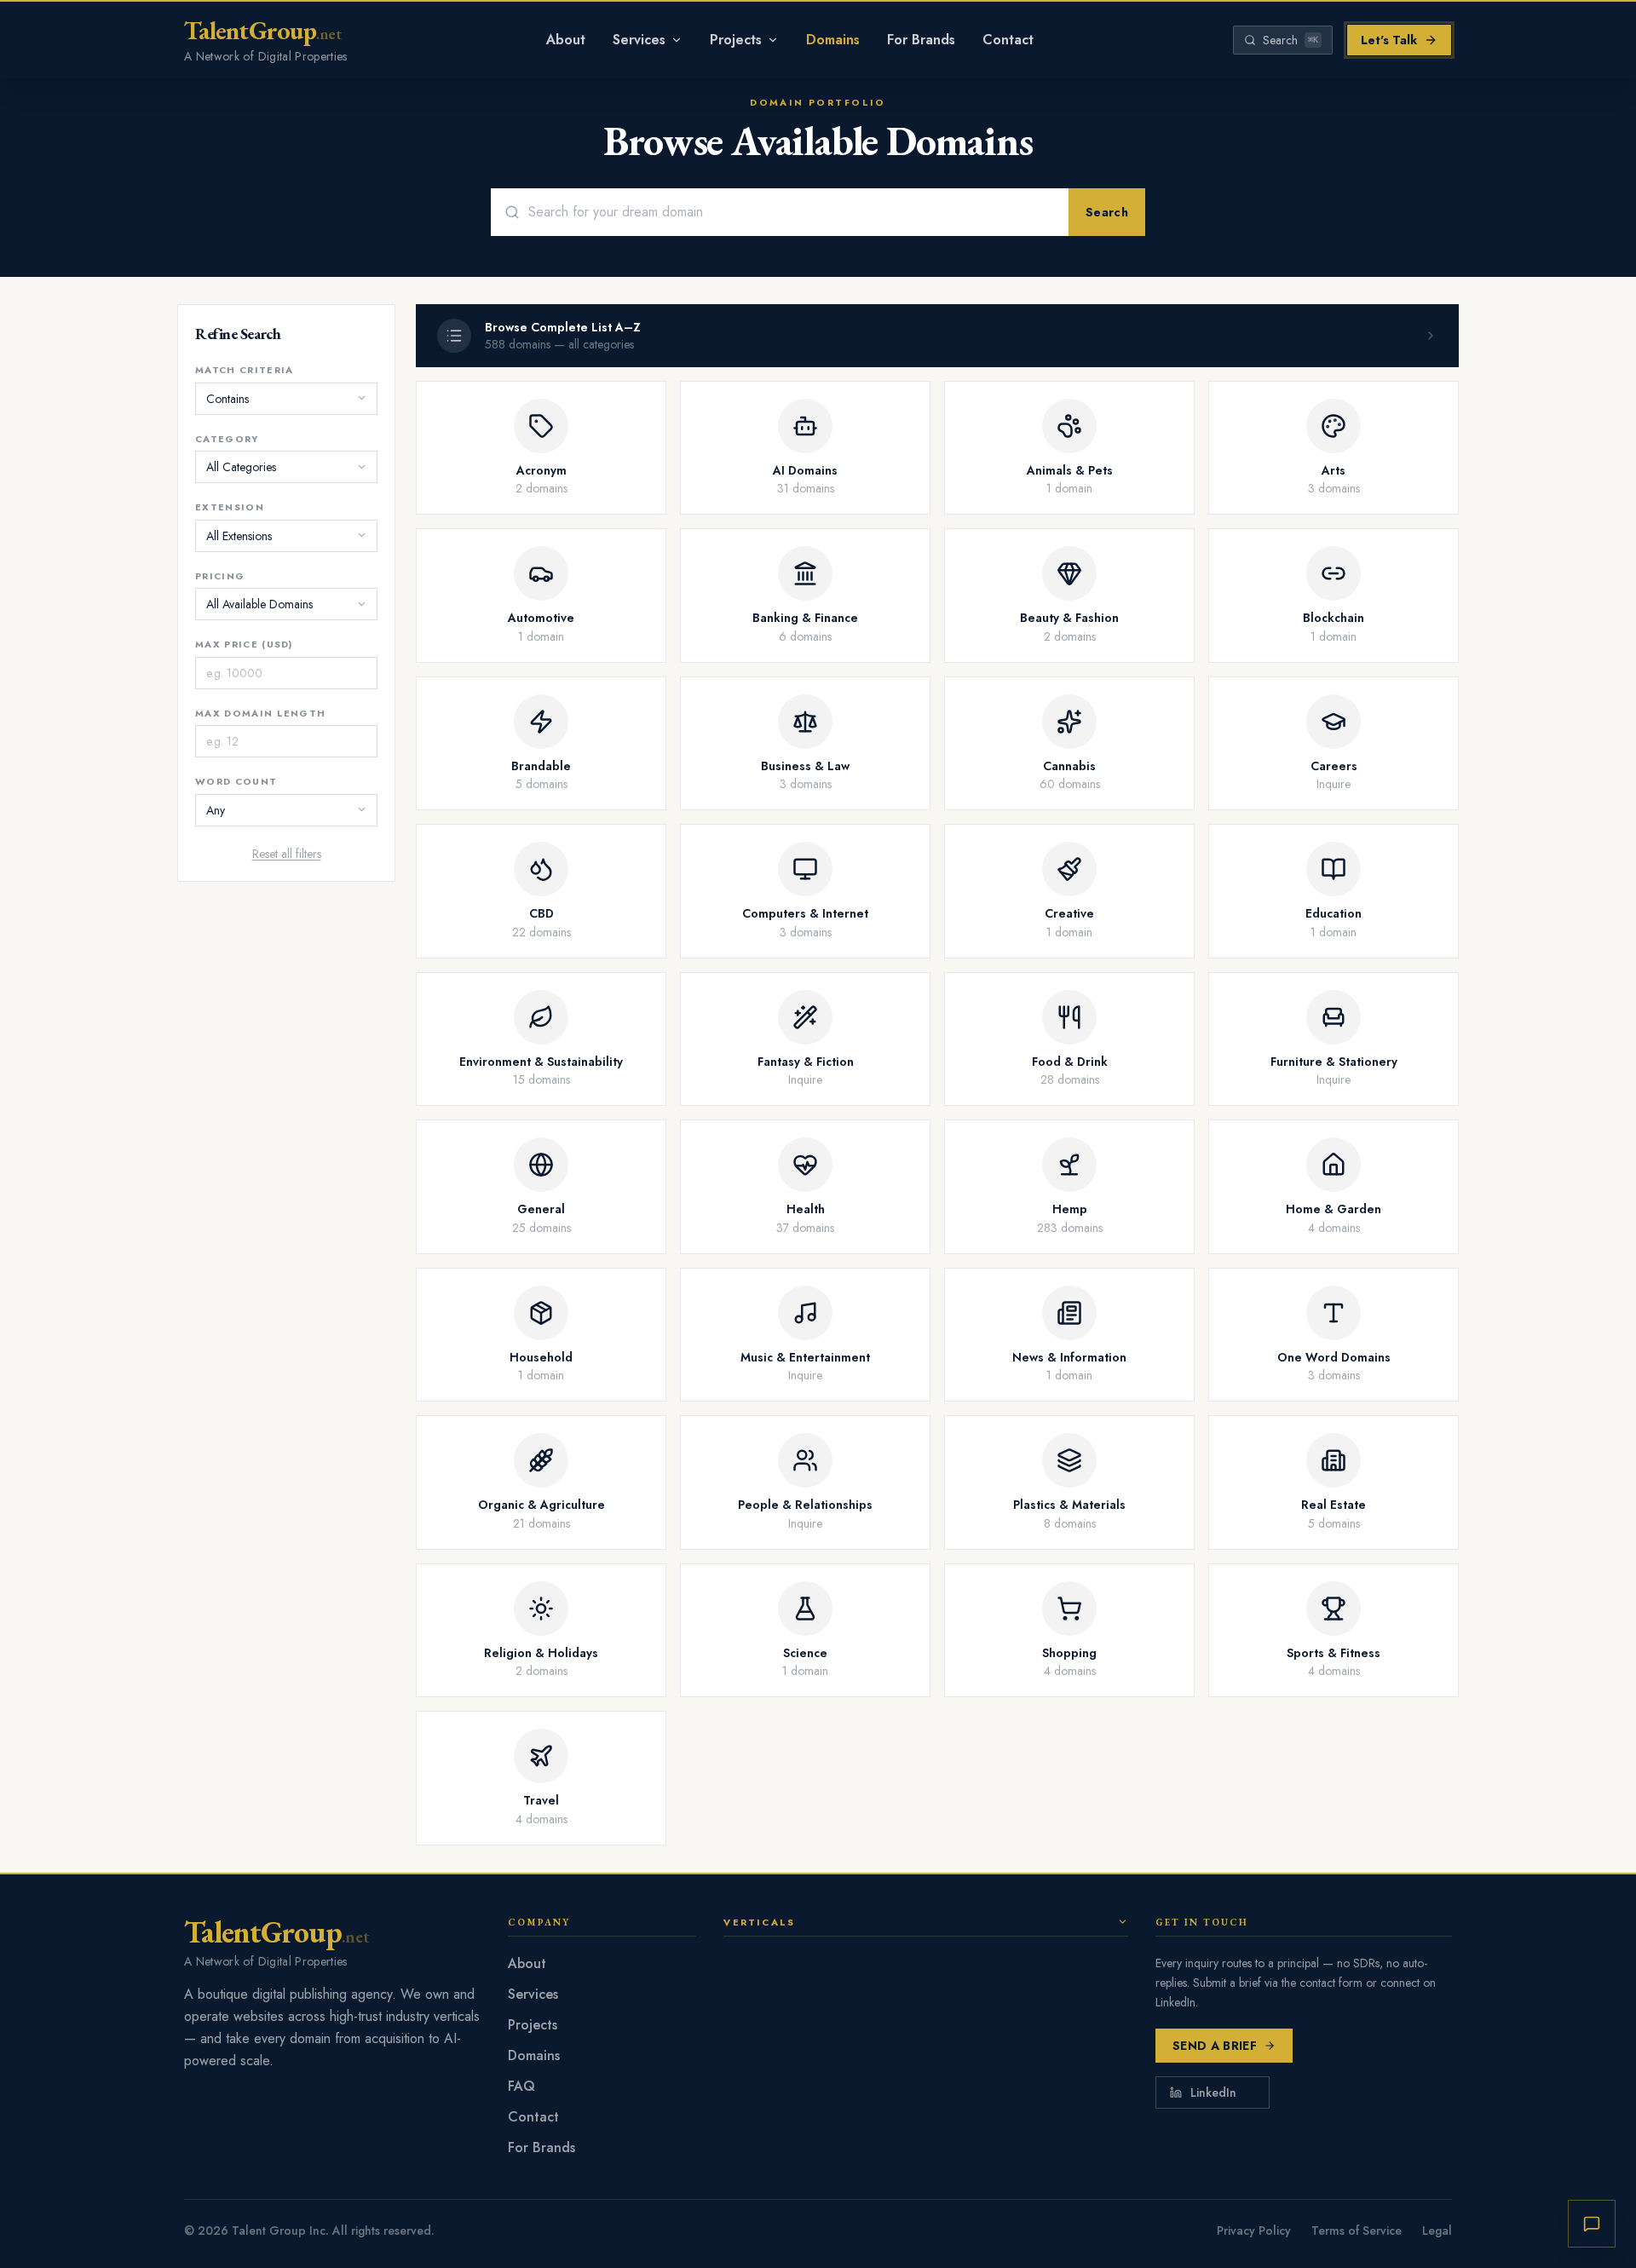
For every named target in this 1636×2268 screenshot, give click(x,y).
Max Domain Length (260, 712)
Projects (736, 40)
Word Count (236, 781)
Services (639, 40)
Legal (1437, 2231)
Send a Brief (1215, 2046)
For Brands (921, 40)
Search (1107, 212)
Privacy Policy (1254, 2231)
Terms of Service (1357, 2231)
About (566, 40)
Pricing (220, 575)
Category (227, 438)
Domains (833, 40)
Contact (1008, 40)
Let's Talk (1389, 40)
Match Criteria (244, 370)
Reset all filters (287, 853)
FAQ (521, 2086)
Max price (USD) (244, 644)
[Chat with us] (1592, 2224)
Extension (230, 507)
